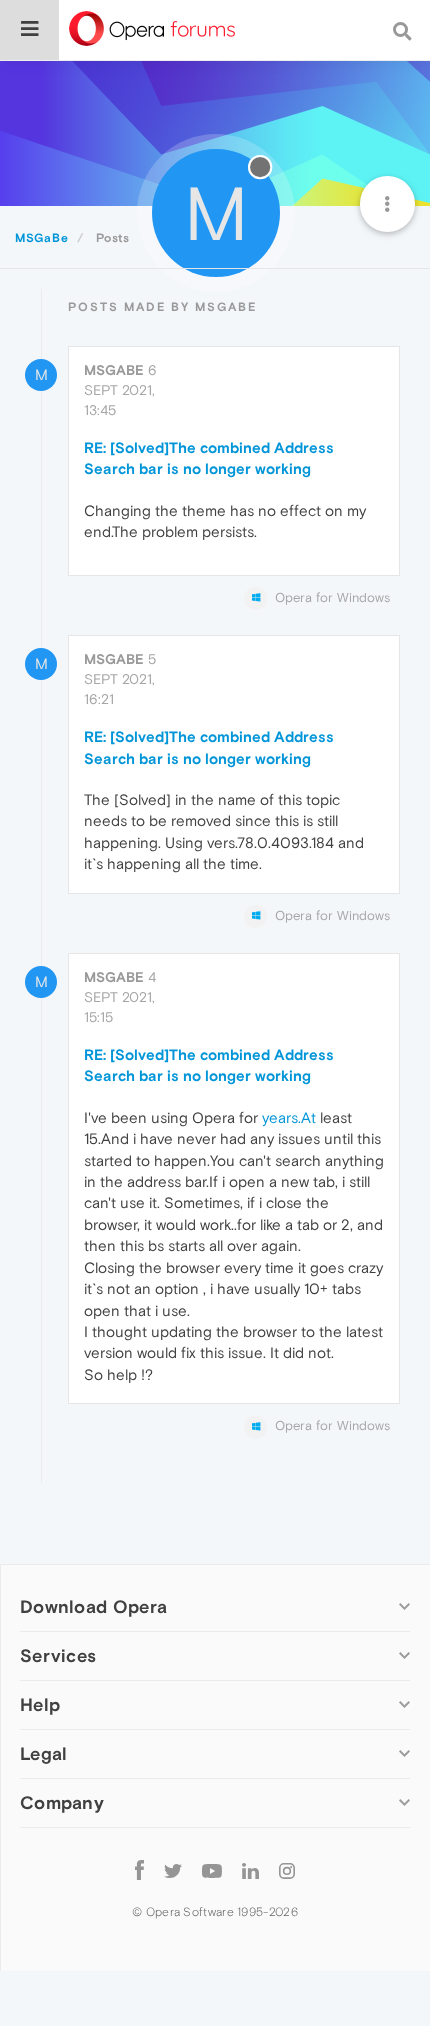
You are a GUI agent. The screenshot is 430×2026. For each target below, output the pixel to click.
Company (62, 1802)
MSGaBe (114, 370)
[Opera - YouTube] (212, 1870)
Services (58, 1655)
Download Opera (93, 1606)
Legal (44, 1753)
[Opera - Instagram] (287, 1870)
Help (40, 1704)
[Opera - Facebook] (139, 1870)
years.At (289, 1117)
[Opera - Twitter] (173, 1870)
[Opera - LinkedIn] (250, 1870)
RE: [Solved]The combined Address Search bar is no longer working (209, 458)
